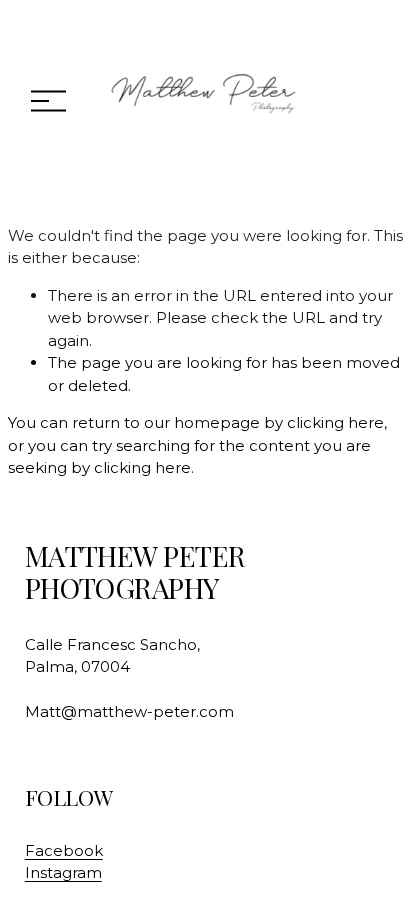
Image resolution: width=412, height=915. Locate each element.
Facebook (64, 850)
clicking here (335, 422)
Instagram (63, 872)
